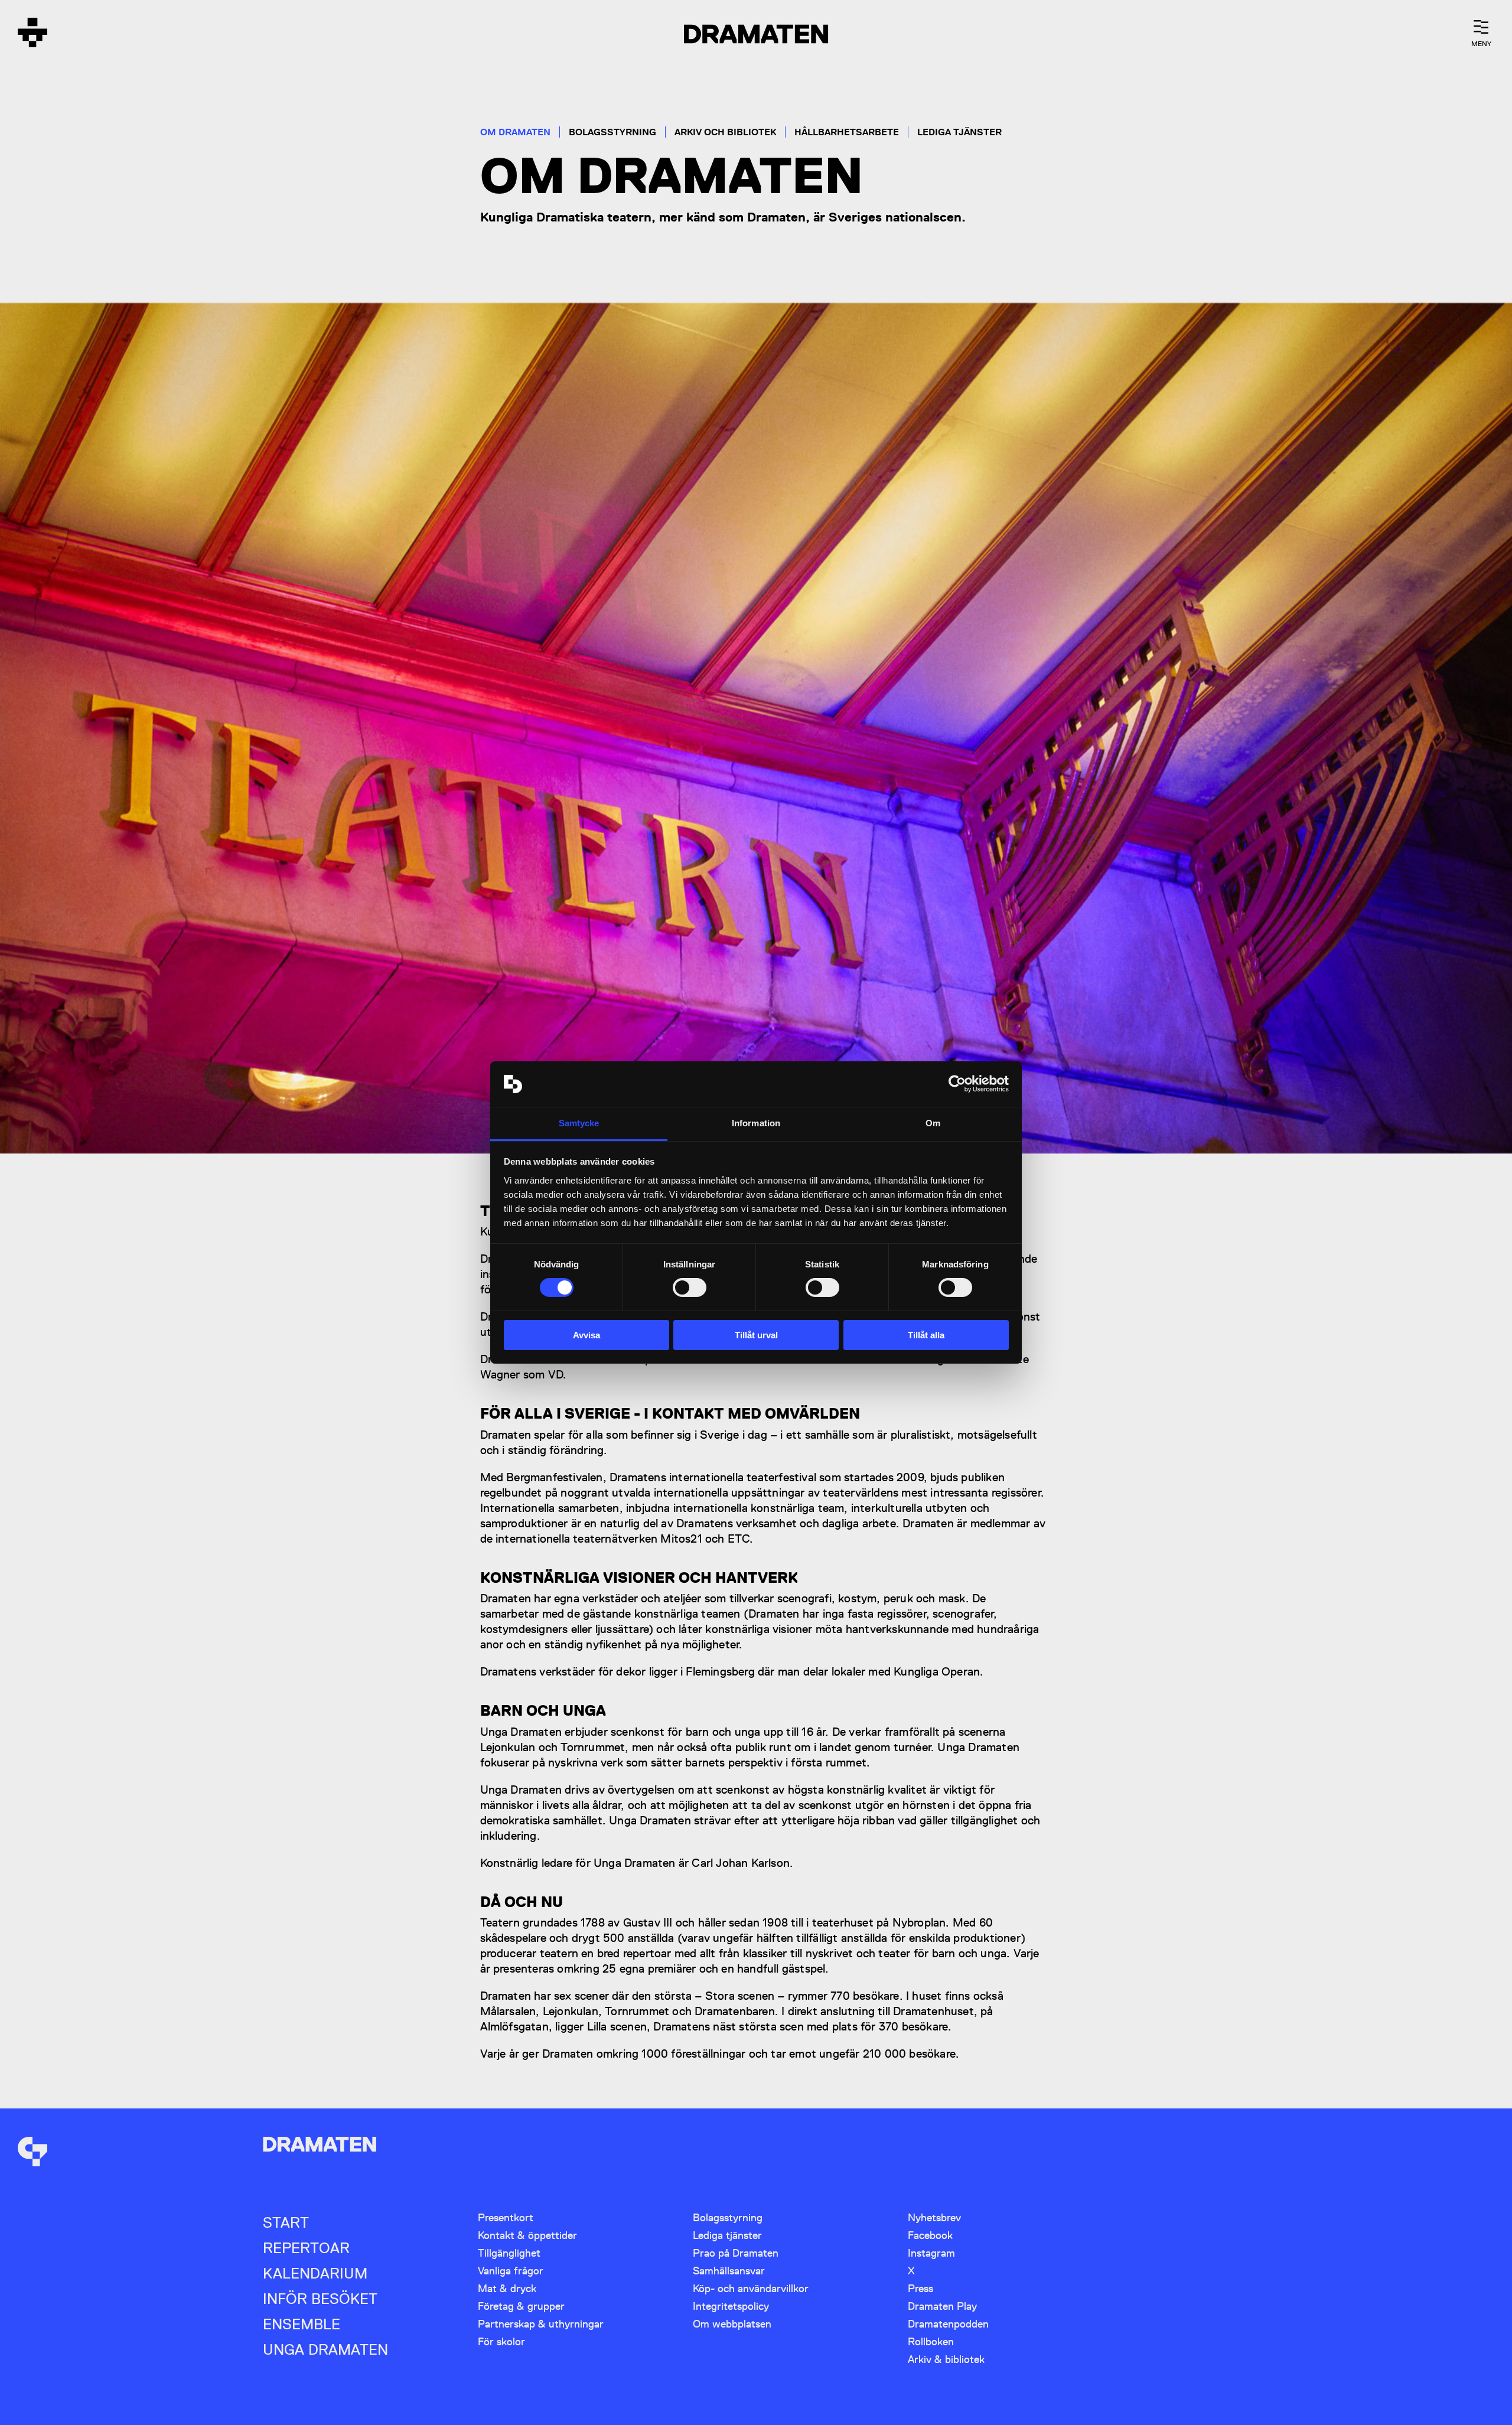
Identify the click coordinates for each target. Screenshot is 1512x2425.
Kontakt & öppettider (527, 2235)
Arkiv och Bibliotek (725, 132)
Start (286, 2223)
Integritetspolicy (731, 2306)
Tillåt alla (926, 1335)
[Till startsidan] (32, 34)
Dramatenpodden (948, 2324)
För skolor (501, 2341)
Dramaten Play (942, 2306)
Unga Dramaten (325, 2350)
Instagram (931, 2253)
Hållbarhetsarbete (847, 132)
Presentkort (506, 2217)
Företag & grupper (521, 2306)
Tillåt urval (756, 1335)
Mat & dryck (507, 2288)
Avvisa (586, 1335)
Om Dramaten (515, 132)
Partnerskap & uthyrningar (541, 2324)
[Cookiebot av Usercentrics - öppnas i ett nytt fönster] (957, 1084)
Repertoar (306, 2248)
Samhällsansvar (729, 2271)
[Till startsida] (32, 2153)
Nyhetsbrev (934, 2217)
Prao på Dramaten (736, 2253)
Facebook (930, 2235)
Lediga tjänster (959, 132)
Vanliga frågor (511, 2271)
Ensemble (302, 2324)
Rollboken (931, 2341)
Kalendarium (315, 2274)
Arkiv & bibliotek (946, 2359)
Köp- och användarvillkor (751, 2288)
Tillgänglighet (509, 2253)
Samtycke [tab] (579, 1123)
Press (920, 2288)
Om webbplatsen (732, 2324)
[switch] (690, 1288)
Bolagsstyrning (612, 132)
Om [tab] (933, 1123)
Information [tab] (756, 1123)
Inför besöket (320, 2299)
